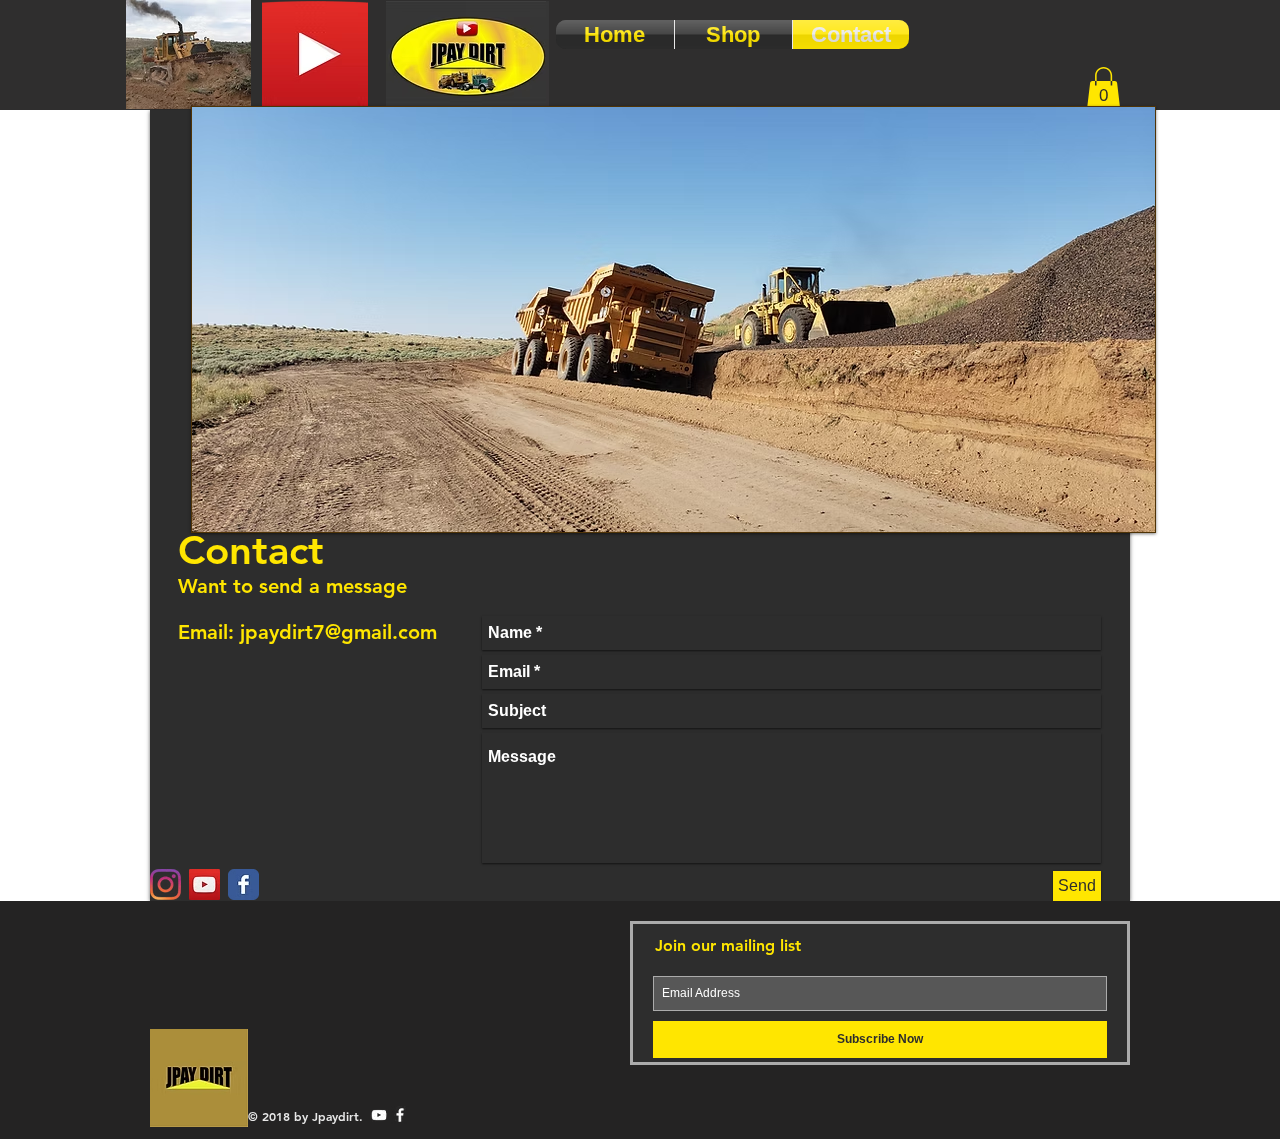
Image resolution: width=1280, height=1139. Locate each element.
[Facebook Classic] (243, 884)
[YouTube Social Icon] (204, 884)
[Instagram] (165, 884)
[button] (1103, 88)
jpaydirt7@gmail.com (338, 632)
